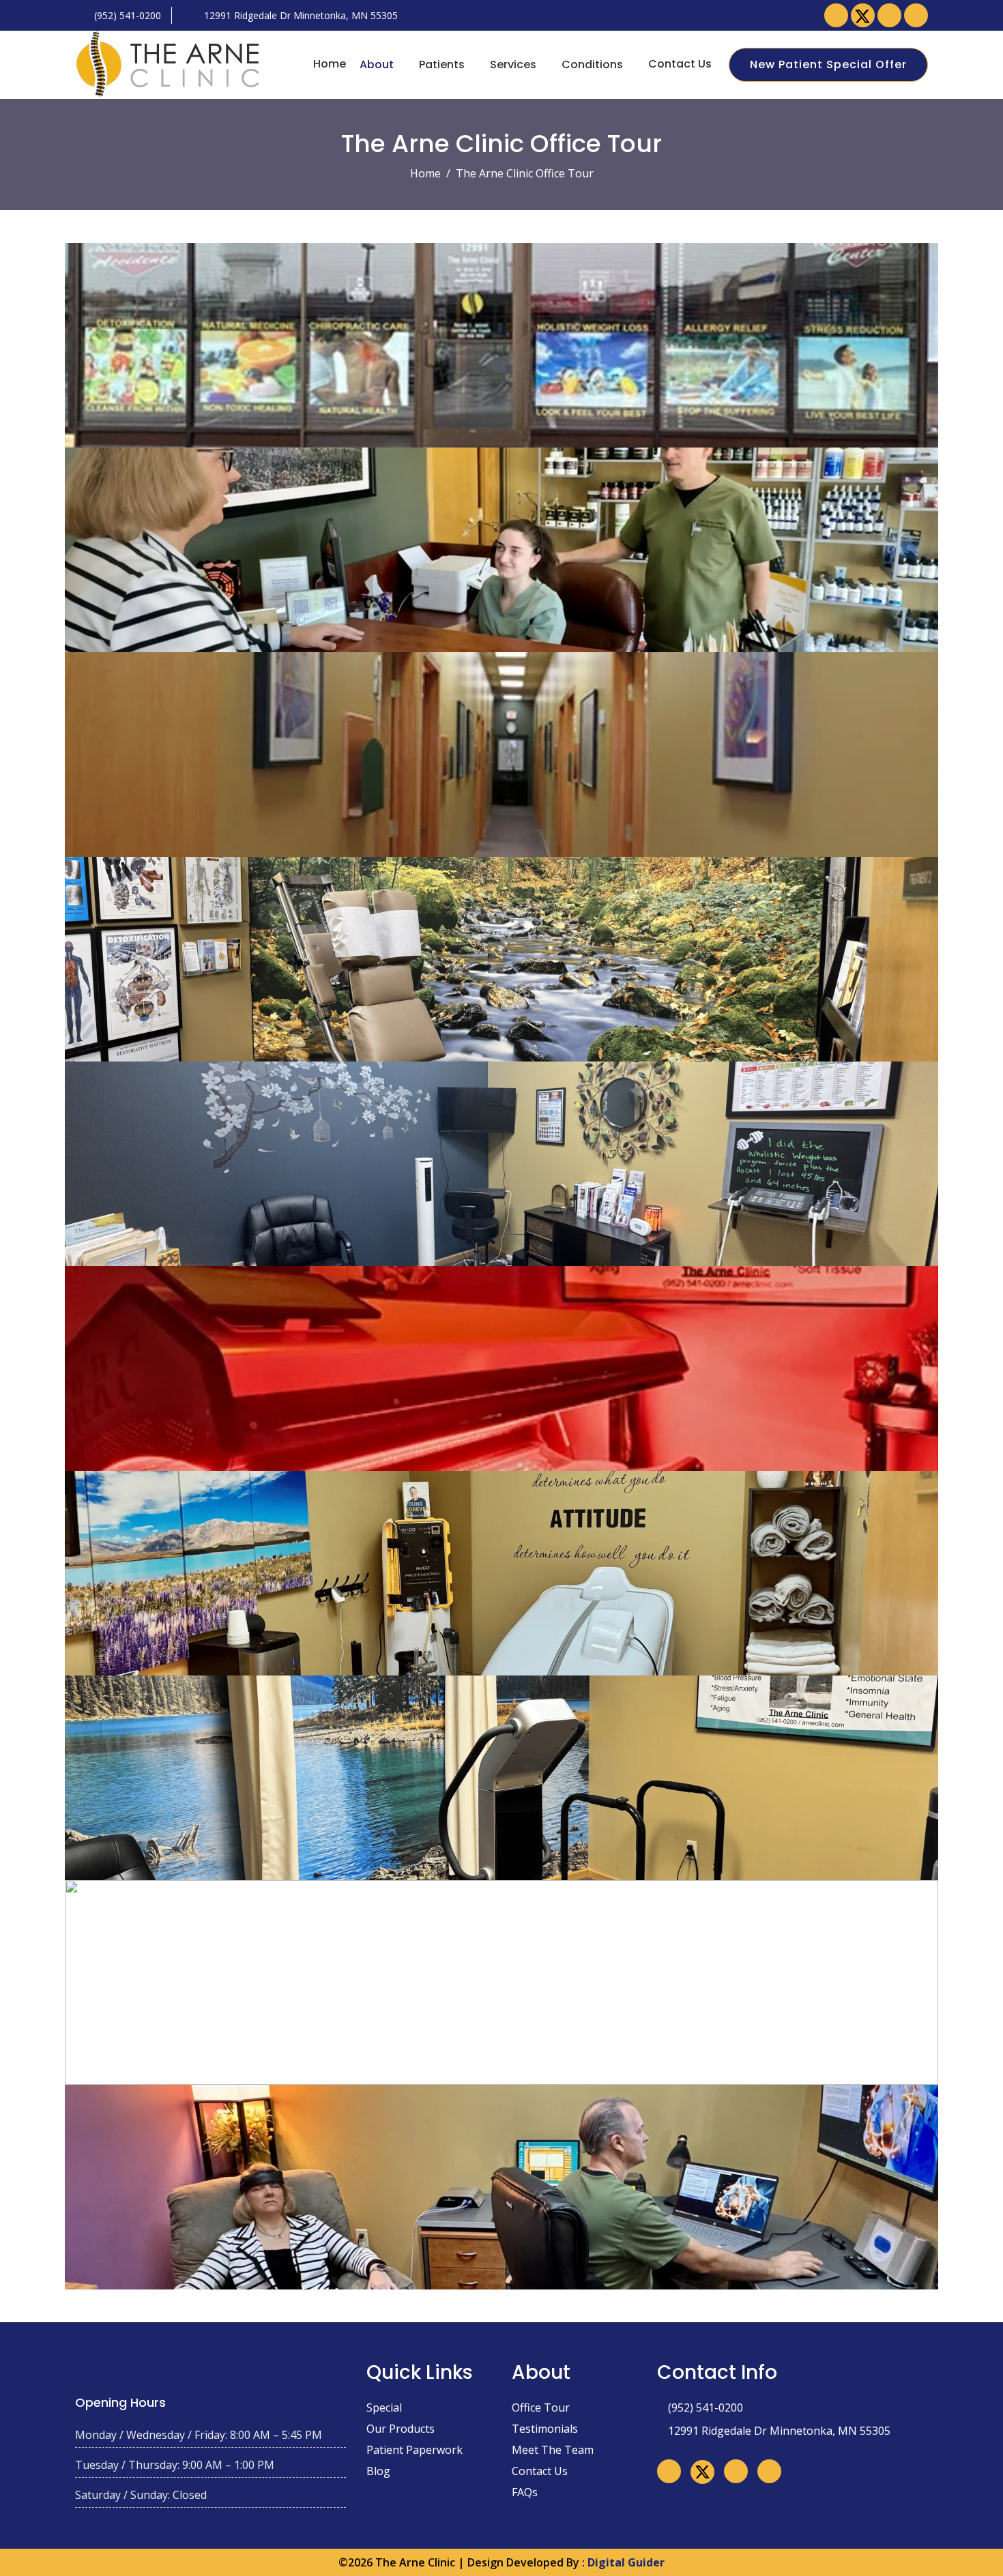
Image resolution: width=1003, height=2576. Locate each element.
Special (384, 2407)
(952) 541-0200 (126, 15)
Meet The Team (553, 2450)
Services (513, 64)
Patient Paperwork (415, 2450)
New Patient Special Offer (828, 64)
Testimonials (545, 2429)
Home (330, 64)
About (377, 64)
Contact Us (680, 64)
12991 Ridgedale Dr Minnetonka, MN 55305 (300, 15)
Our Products (401, 2429)
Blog (378, 2471)
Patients (442, 64)
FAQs (525, 2492)
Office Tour (541, 2407)
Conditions (592, 64)
